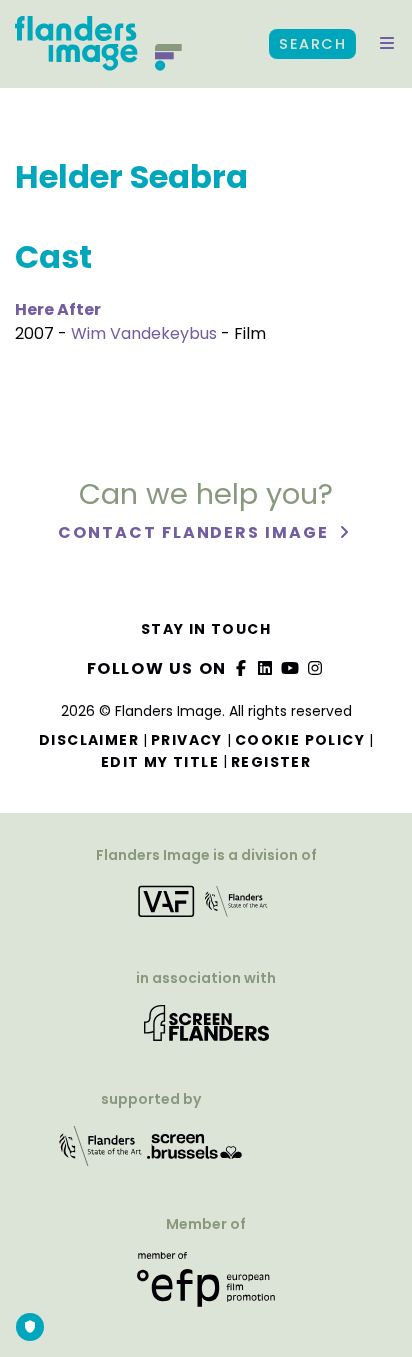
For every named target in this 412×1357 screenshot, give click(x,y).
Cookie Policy (300, 740)
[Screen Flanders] (206, 1030)
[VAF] (206, 907)
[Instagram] (315, 668)
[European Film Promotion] (206, 1287)
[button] (387, 44)
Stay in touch (206, 629)
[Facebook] (241, 668)
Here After (58, 309)
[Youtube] (291, 668)
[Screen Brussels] (195, 1153)
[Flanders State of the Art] (101, 1153)
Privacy (187, 740)
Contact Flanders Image (195, 532)
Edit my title (160, 762)
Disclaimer (89, 740)
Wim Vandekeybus (144, 333)
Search (312, 44)
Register (271, 762)
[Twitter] (266, 668)
